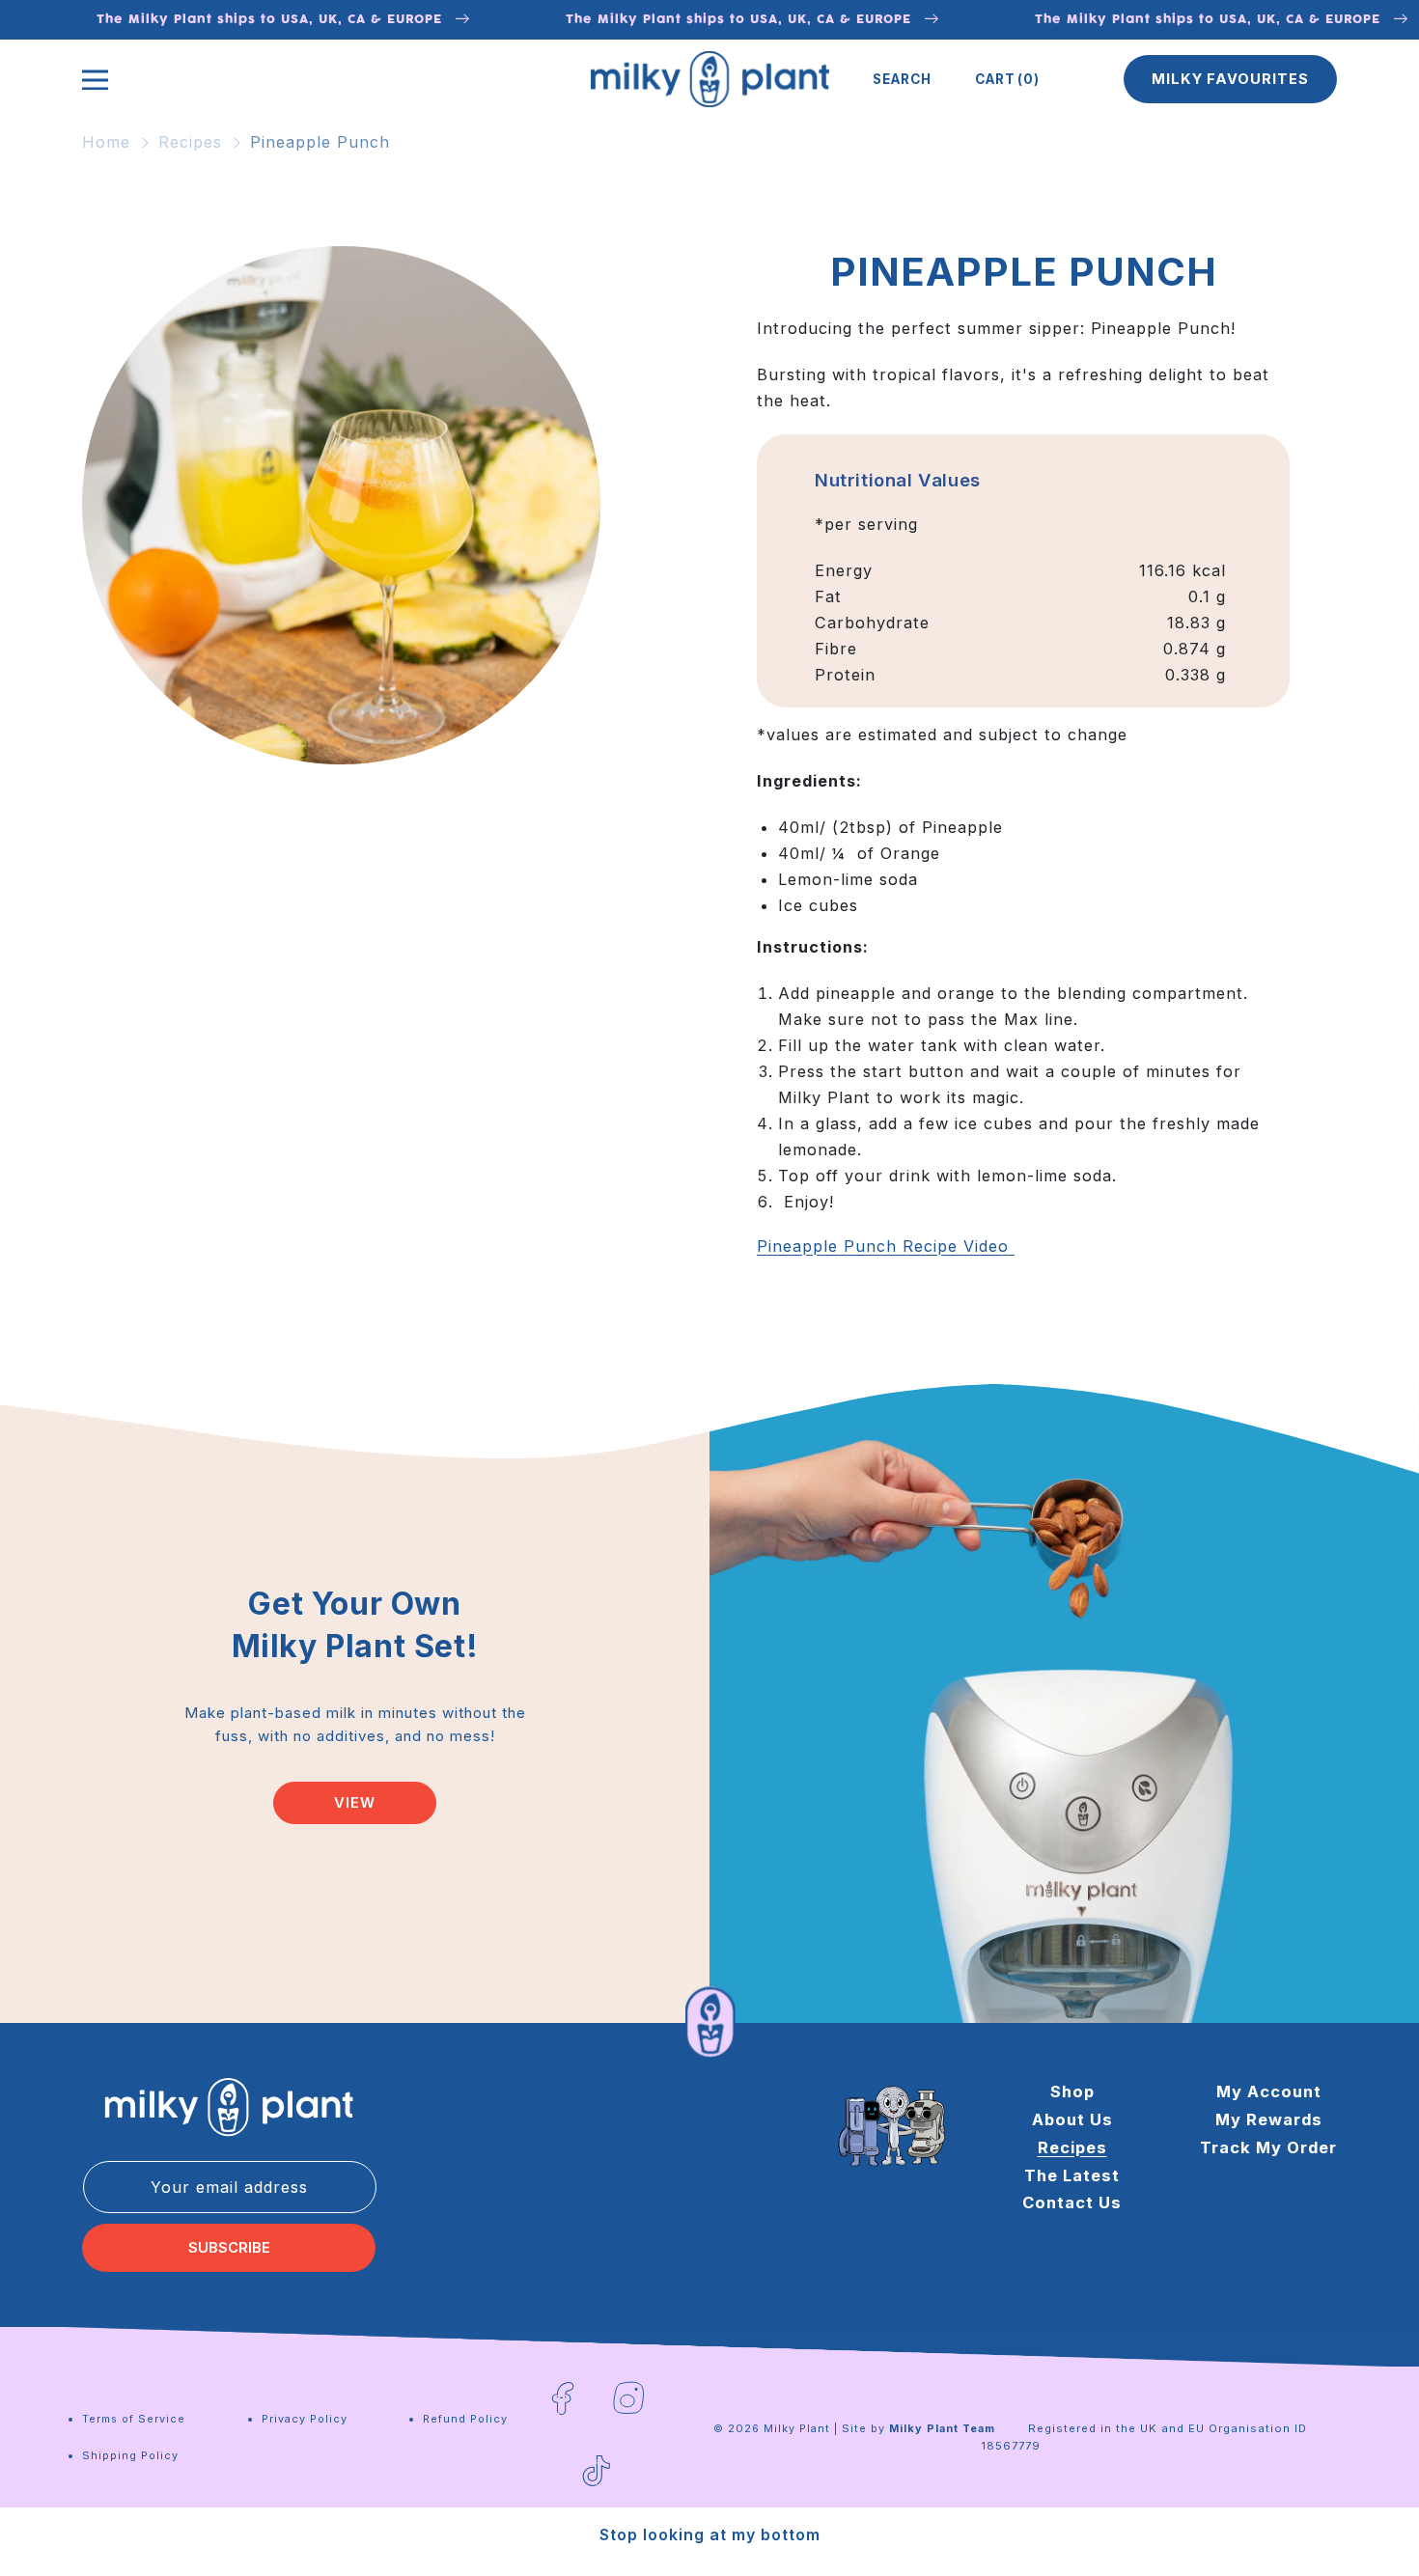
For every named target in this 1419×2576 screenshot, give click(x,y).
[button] (902, 79)
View (355, 1803)
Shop (1072, 2091)
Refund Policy (465, 2419)
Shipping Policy (130, 2455)
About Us (1072, 2119)
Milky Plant (797, 2428)
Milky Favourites (1230, 79)
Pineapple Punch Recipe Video (886, 1246)
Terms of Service (134, 2419)
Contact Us (1072, 2202)
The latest (1072, 2175)
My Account (1269, 2091)
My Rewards (1269, 2119)
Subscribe (229, 2248)
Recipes (190, 142)
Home (106, 142)
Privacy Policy (305, 2419)
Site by (918, 2428)
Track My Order (1268, 2147)
